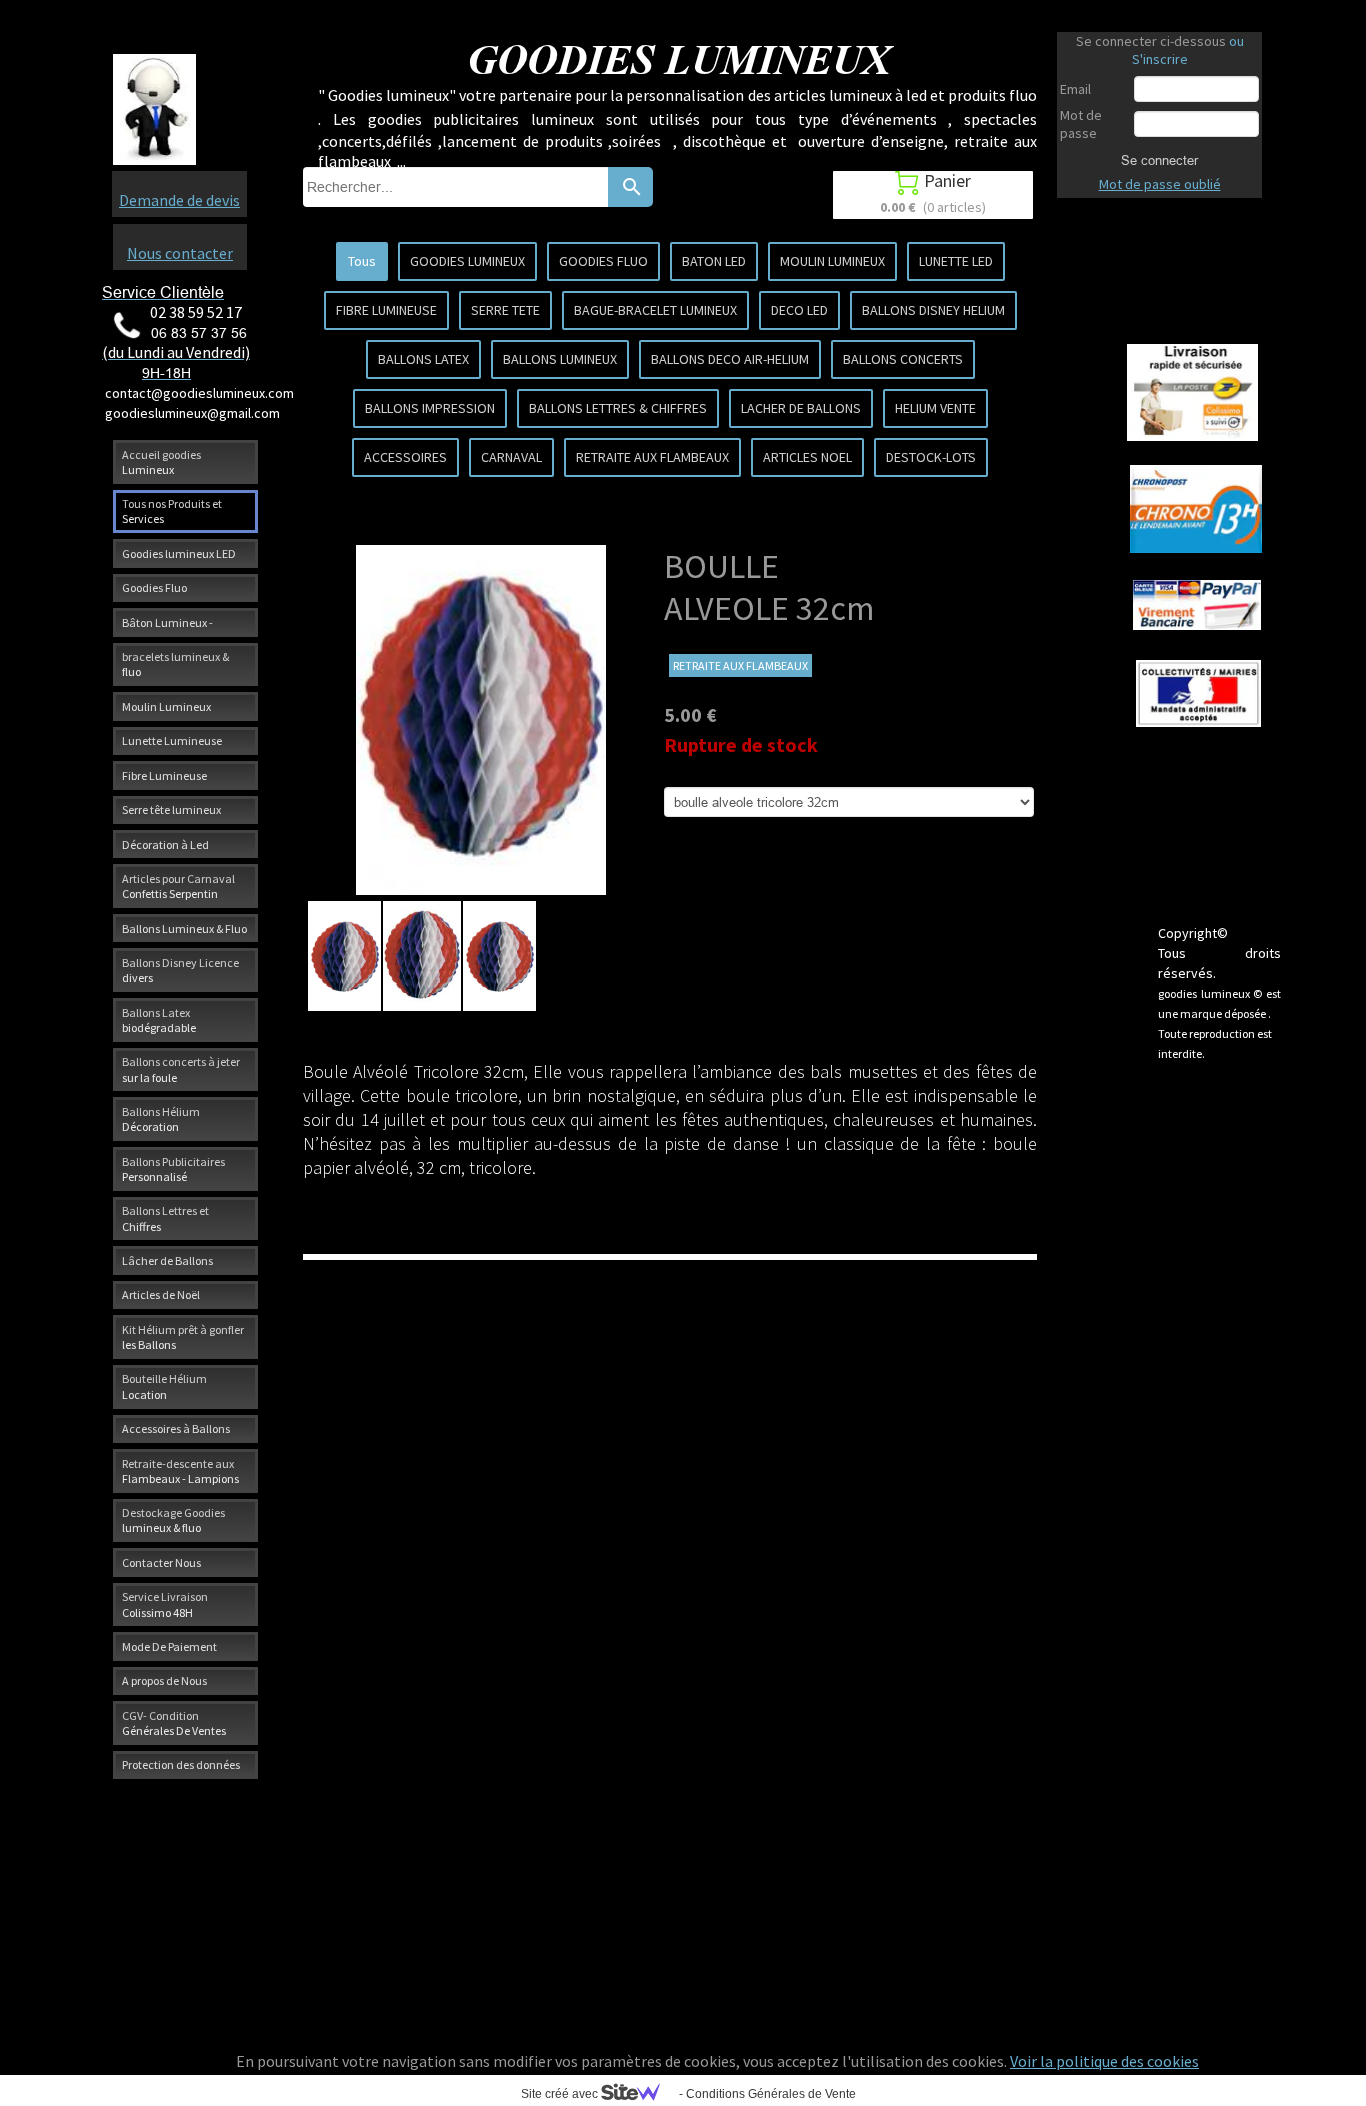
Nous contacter (180, 253)
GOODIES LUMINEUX (467, 261)
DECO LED (799, 310)
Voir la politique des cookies (1104, 2061)
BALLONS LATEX (423, 359)
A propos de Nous (164, 1680)
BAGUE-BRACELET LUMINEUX (655, 310)
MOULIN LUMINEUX (832, 261)
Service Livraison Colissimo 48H (165, 1604)
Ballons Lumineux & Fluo (184, 928)
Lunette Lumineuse (172, 740)
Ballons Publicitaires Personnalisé (173, 1169)
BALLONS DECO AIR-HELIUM (730, 359)
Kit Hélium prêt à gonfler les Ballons (183, 1337)
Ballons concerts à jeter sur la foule (181, 1069)
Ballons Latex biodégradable (159, 1020)
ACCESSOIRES (405, 457)
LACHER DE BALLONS (801, 408)
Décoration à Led (165, 844)
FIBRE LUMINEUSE (386, 310)
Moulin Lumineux (166, 706)
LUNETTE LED (956, 261)
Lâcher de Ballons (167, 1260)
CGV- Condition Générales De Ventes (174, 1723)
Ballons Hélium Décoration (161, 1119)
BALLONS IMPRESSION (430, 408)
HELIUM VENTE (935, 408)
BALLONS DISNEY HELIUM (933, 310)
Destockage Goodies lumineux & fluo (173, 1520)
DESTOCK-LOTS (931, 457)
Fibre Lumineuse (164, 775)
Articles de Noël (161, 1294)
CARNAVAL (511, 457)
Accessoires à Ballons (176, 1428)
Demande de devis (179, 200)
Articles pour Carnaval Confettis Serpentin (178, 886)
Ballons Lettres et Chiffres (165, 1218)
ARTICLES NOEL (807, 457)
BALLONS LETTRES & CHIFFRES (618, 408)
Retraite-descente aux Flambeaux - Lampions (180, 1471)
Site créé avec (561, 2094)
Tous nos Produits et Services (172, 511)
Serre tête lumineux (171, 809)
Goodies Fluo (154, 587)
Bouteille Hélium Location (164, 1386)
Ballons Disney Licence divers (180, 970)
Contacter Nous (161, 1562)
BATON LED (714, 261)
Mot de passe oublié (1160, 184)
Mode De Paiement (169, 1646)
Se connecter (1159, 160)
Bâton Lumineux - (167, 622)
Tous (362, 261)
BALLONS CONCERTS (903, 359)
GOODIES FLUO (603, 261)
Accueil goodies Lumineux (161, 462)
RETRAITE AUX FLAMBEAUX (652, 457)
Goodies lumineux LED (179, 553)
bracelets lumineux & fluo (175, 664)
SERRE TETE (505, 310)
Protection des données (181, 1764)
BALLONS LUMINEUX (560, 359)
